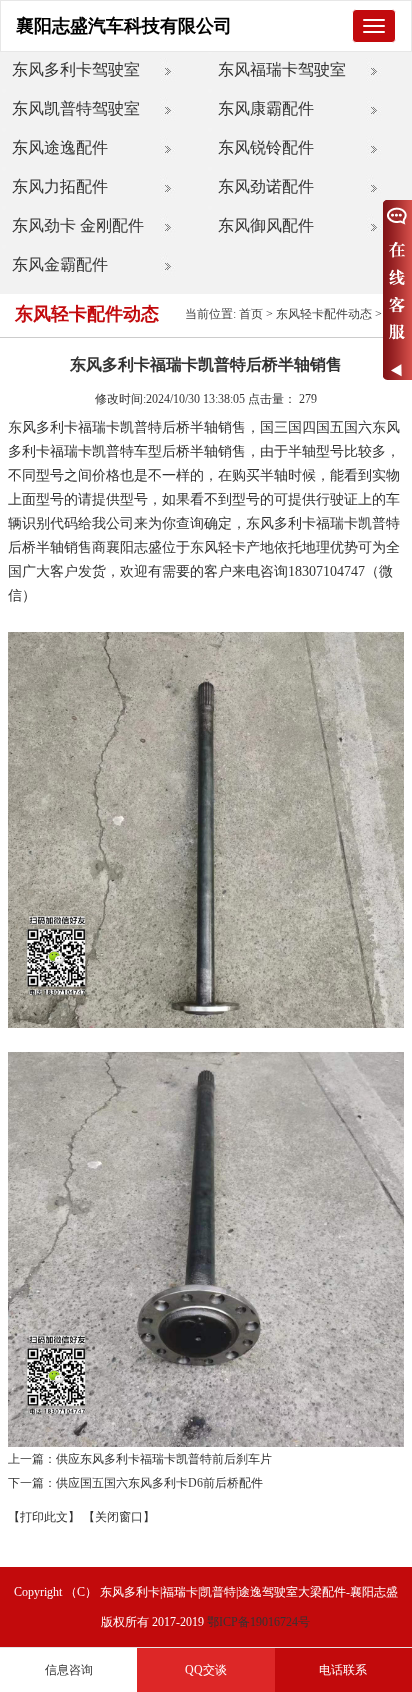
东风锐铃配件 (266, 147)
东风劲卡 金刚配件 (78, 225)
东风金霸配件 (60, 264)
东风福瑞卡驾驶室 (282, 69)
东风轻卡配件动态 (324, 314)
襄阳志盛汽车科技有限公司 (124, 26)
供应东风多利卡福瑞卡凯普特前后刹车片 (164, 1459)
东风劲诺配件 (266, 186)
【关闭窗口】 (119, 1517)
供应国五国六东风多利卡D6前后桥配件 (159, 1483)
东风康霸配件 (266, 108)
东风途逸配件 (60, 147)
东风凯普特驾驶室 (76, 108)
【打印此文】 (44, 1517)
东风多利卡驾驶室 (76, 69)
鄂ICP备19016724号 (258, 1622)
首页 (251, 314)
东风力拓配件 (60, 186)
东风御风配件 (266, 225)
